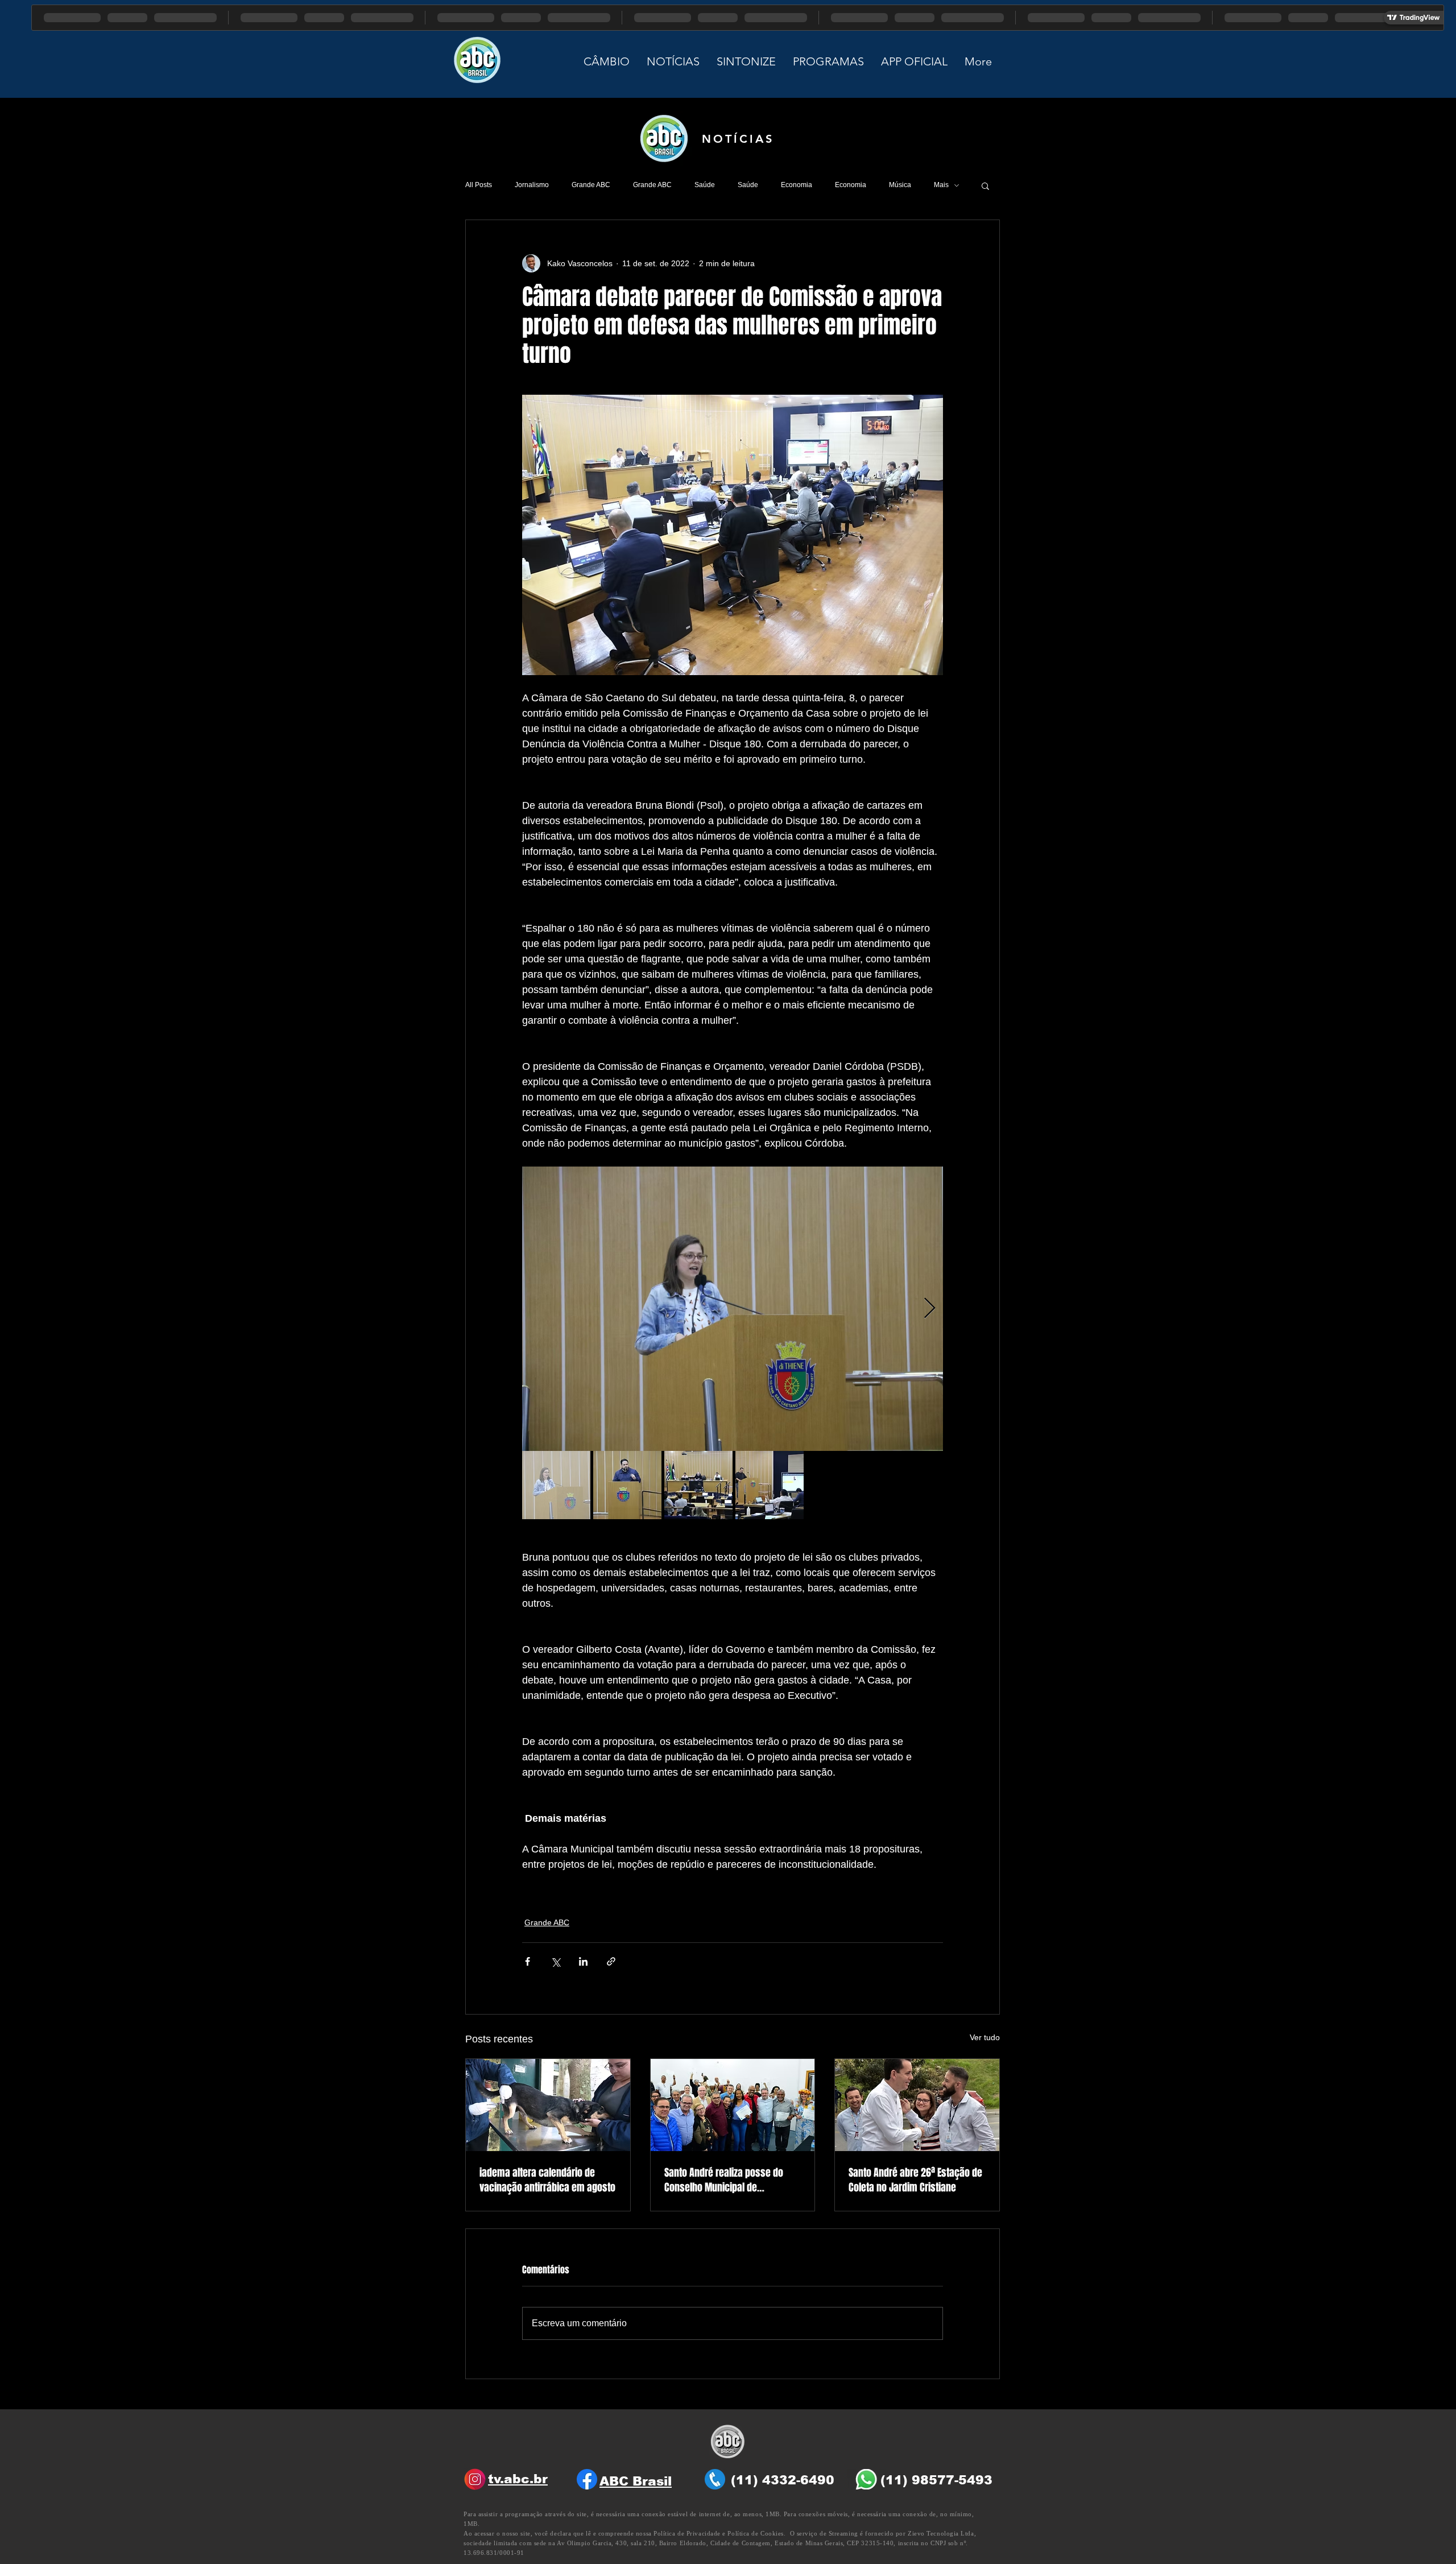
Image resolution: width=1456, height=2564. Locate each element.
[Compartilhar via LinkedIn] (583, 1961)
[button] (985, 185)
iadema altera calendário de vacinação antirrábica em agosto (547, 2180)
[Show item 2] (627, 1485)
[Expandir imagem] (733, 1309)
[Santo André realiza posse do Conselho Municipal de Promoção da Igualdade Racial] (733, 2105)
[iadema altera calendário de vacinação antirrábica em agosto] (548, 2105)
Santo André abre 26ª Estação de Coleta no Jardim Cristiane (915, 2180)
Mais (941, 185)
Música (900, 185)
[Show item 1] (556, 1485)
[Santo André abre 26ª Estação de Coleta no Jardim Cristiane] (917, 2105)
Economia (797, 185)
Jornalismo (532, 185)
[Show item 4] (770, 1485)
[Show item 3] (698, 1485)
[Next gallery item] (930, 1309)
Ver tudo (985, 2037)
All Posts (479, 185)
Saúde (705, 185)
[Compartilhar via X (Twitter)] (555, 1961)
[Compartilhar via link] (611, 1961)
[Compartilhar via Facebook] (528, 1961)
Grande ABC (591, 185)
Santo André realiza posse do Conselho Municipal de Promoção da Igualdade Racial (727, 2180)
